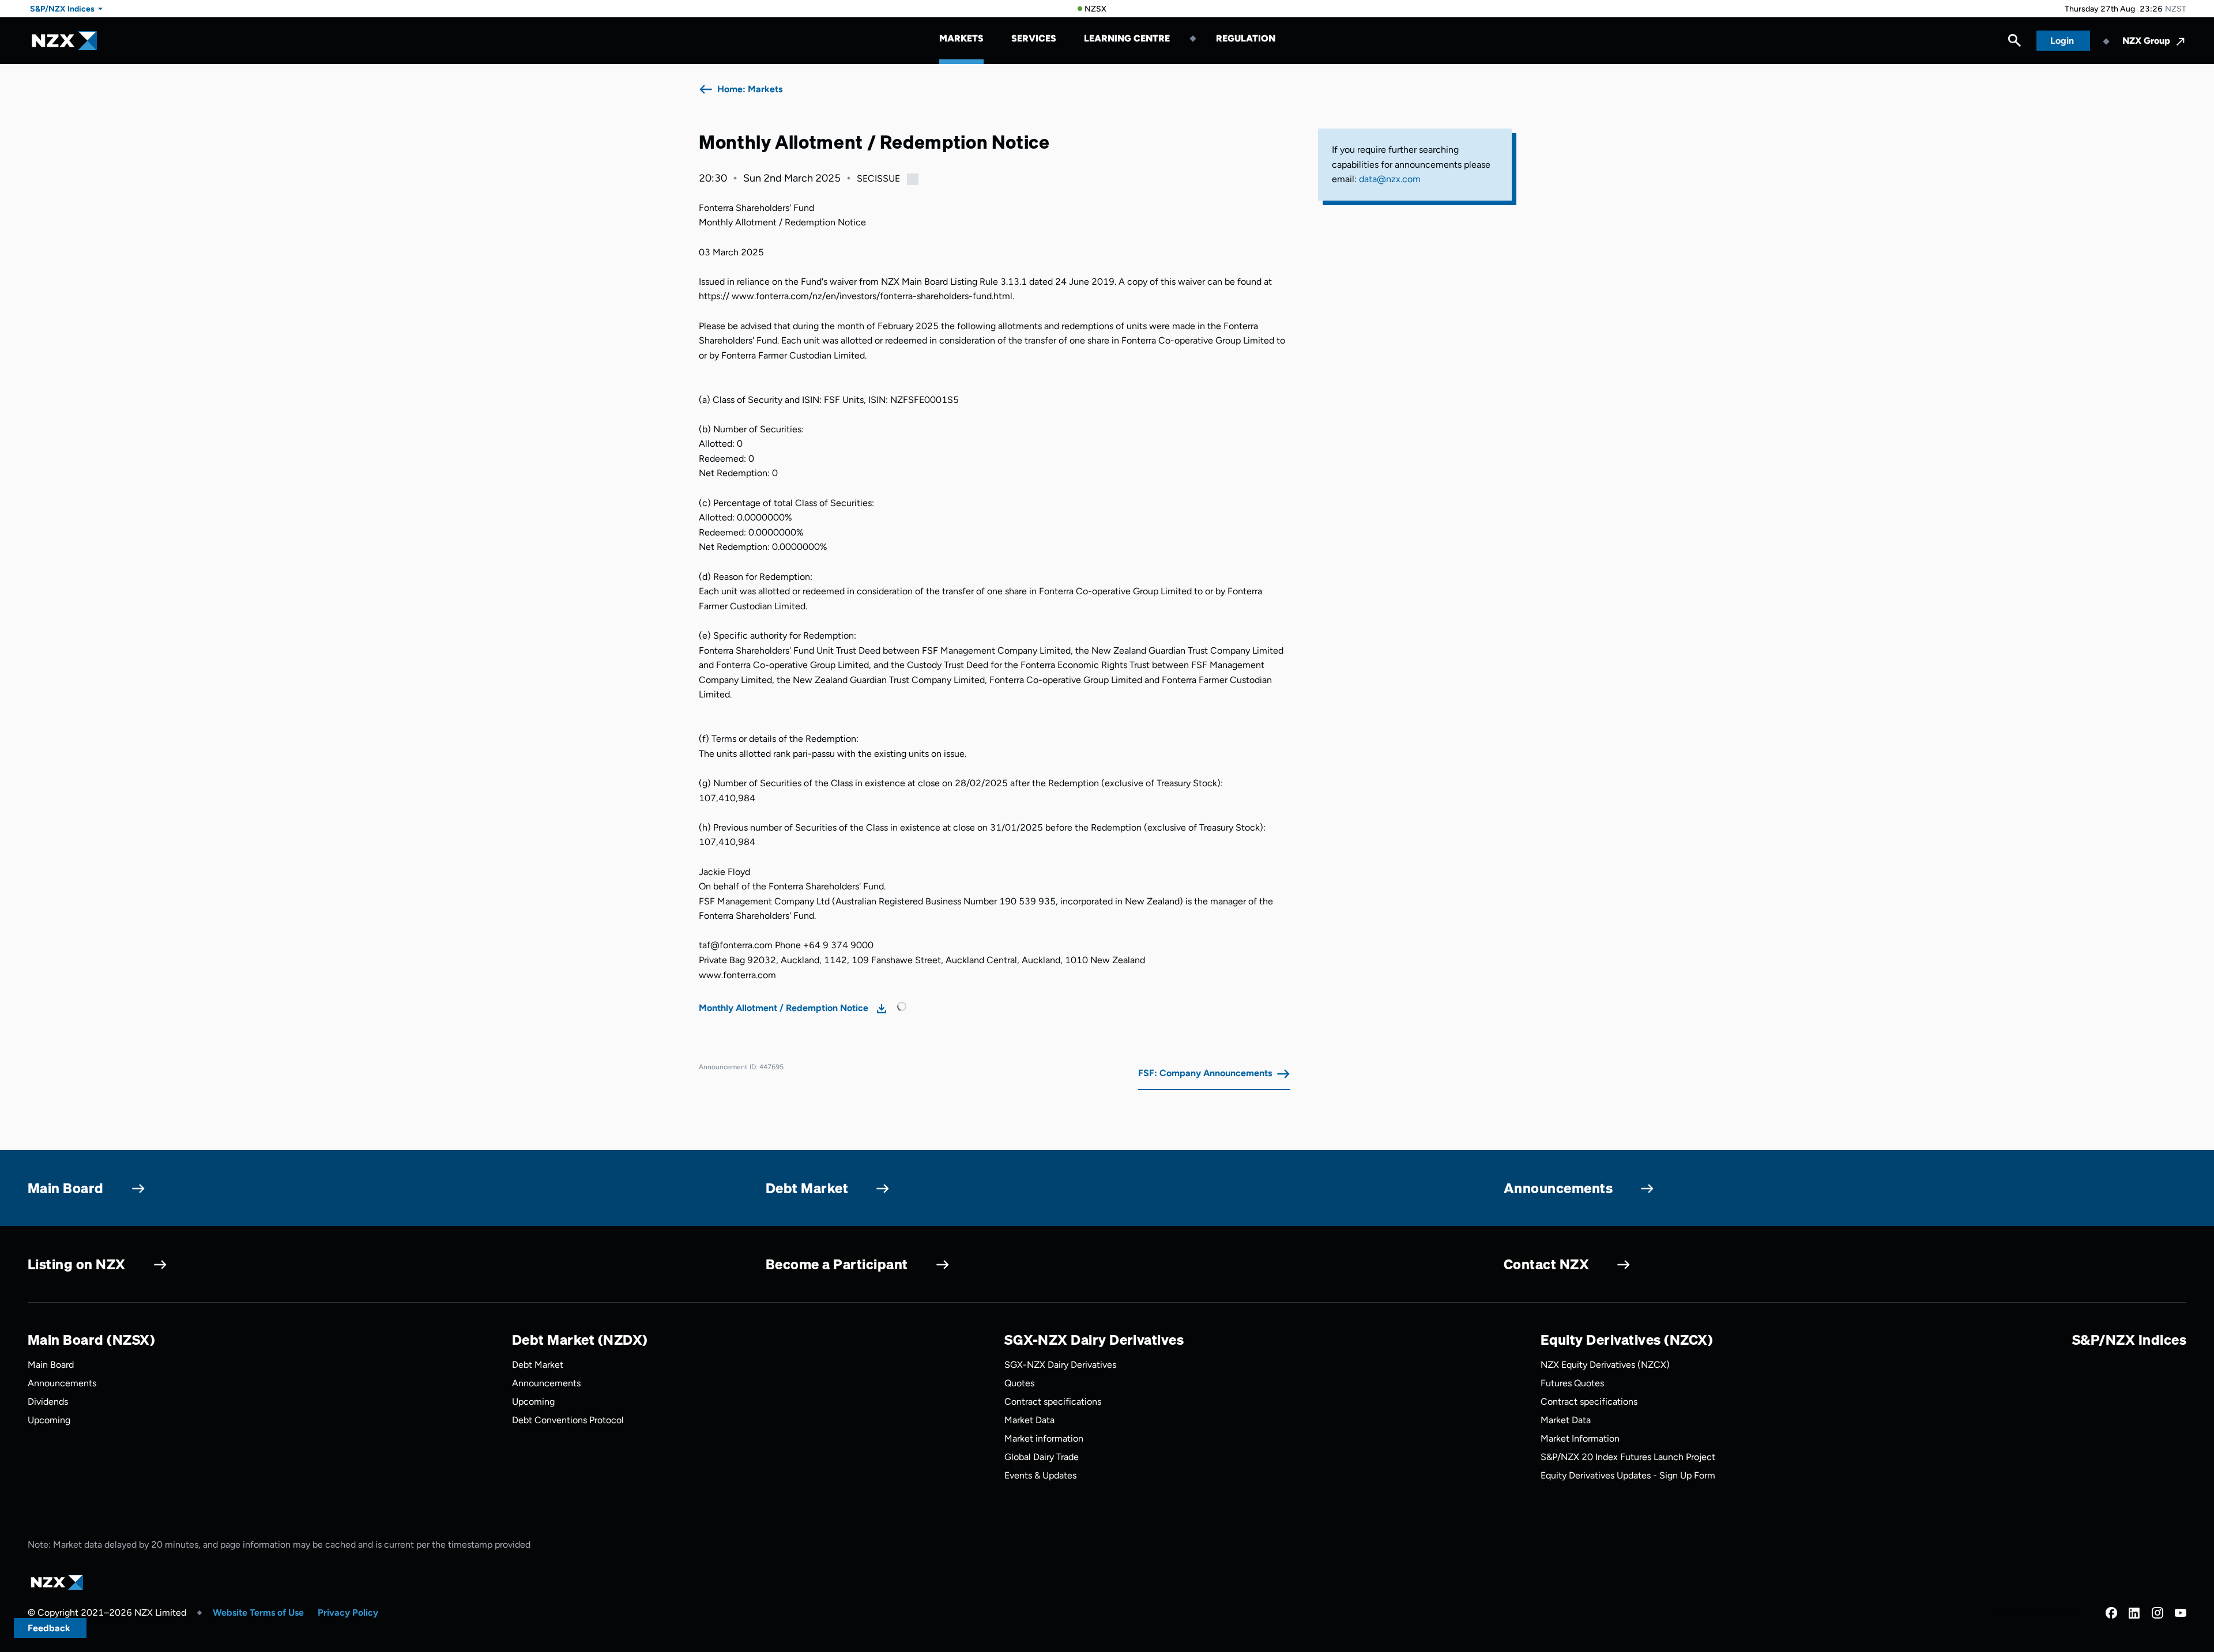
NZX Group (2146, 41)
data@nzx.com (1390, 179)
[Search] (2015, 43)
